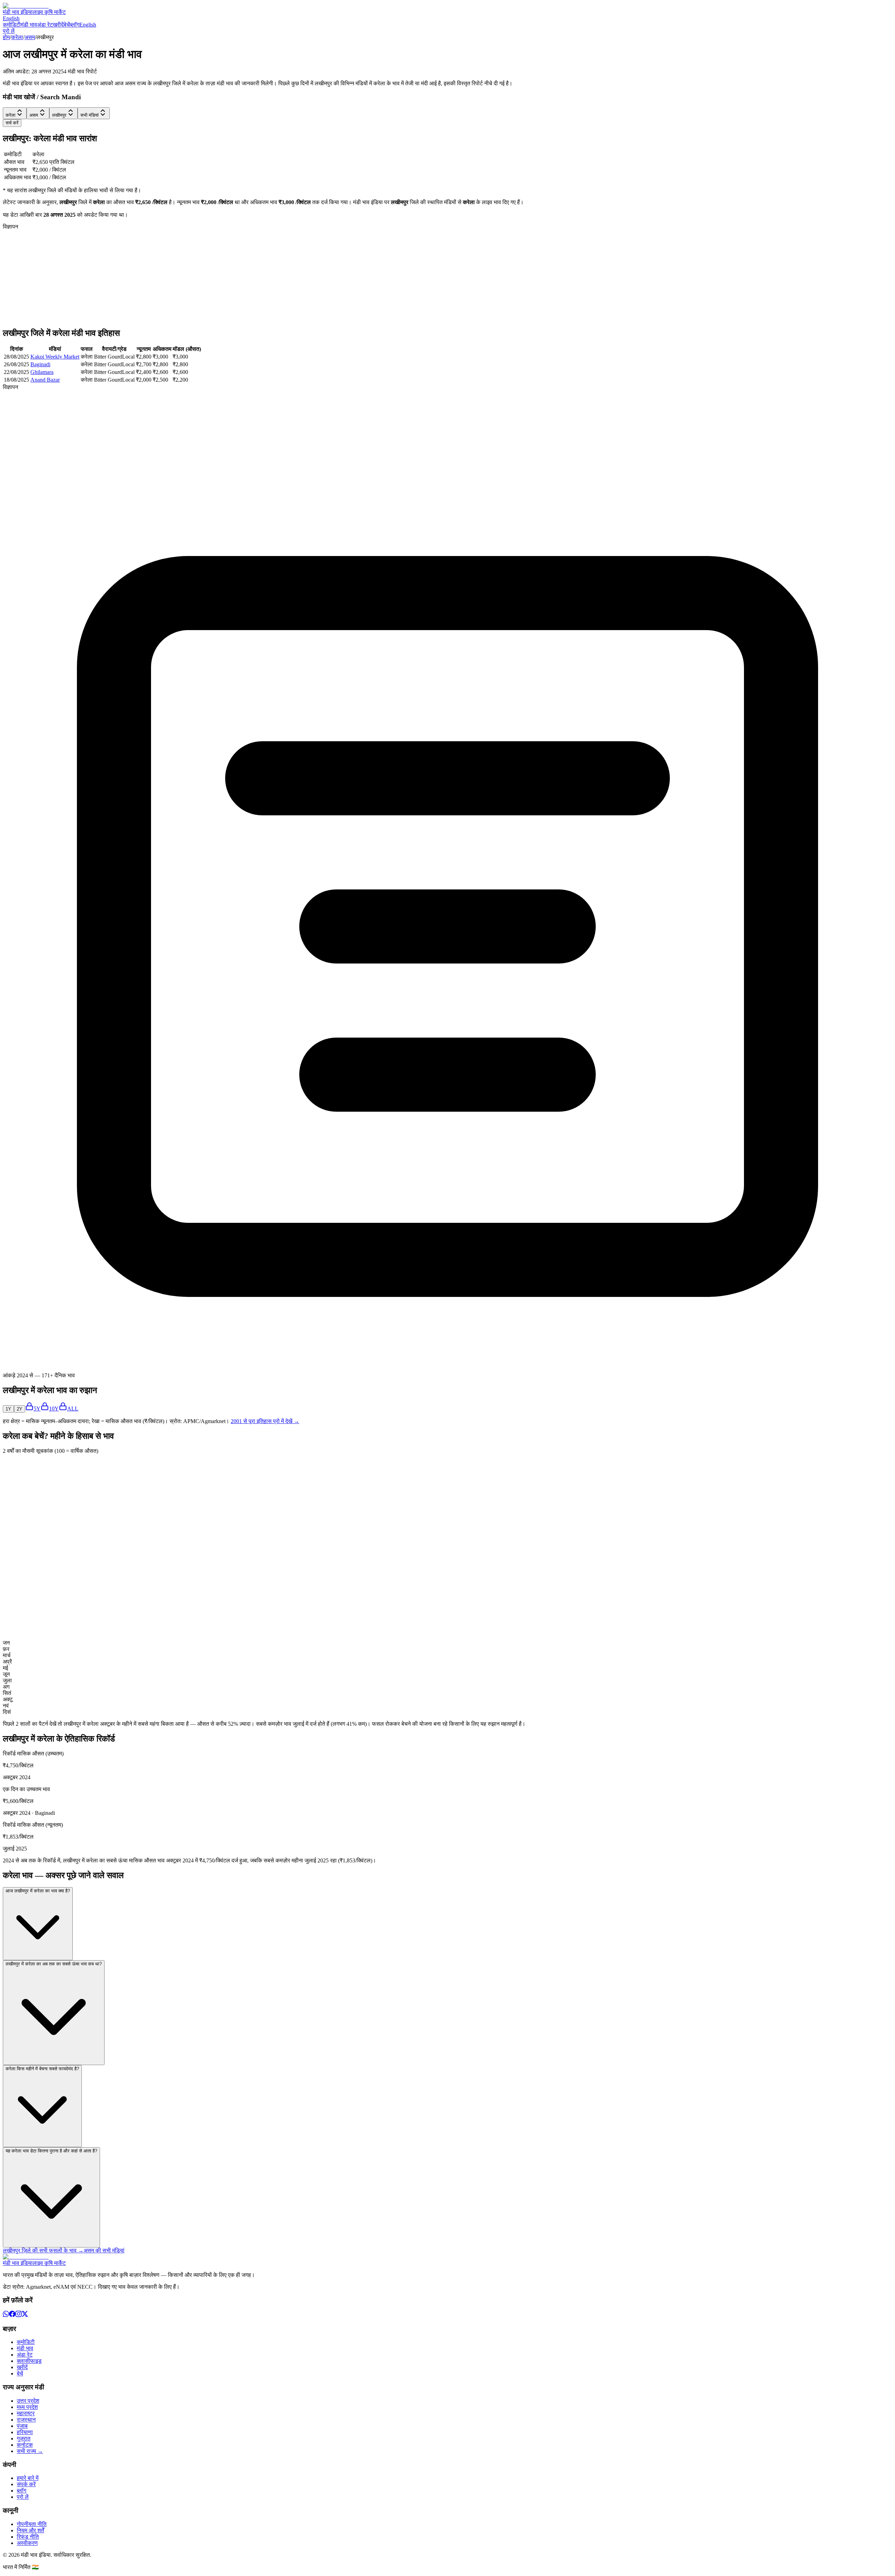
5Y (37, 1409)
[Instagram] (19, 2315)
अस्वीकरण (27, 2543)
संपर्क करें (26, 2484)
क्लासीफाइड (29, 2361)
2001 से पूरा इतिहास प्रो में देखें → (265, 1421)
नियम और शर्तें (30, 2530)
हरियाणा (25, 2432)
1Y (8, 1409)
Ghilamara (42, 372)
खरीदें (58, 25)
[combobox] (15, 113)
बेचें (67, 25)
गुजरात (24, 2438)
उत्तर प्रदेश (28, 2401)
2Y (20, 1409)
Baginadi (40, 364)
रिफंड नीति (28, 2537)
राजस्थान (26, 2420)
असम (30, 37)
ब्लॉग (75, 25)
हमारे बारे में (28, 2478)
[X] (25, 2315)
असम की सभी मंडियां (104, 2250)
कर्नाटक (25, 2445)
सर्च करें (12, 123)
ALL (73, 1409)
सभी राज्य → (30, 2451)
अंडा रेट (45, 25)
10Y (54, 1409)
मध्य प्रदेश (27, 2407)
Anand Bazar (45, 380)
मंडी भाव (29, 25)
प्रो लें (9, 31)
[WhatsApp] (6, 2315)
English (11, 18)
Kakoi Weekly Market (55, 357)
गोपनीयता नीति (32, 2524)
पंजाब (22, 2426)
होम (6, 37)
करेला (17, 37)
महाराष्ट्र (26, 2413)
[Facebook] (12, 2315)
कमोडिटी (12, 25)
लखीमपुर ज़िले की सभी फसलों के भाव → (43, 2250)
